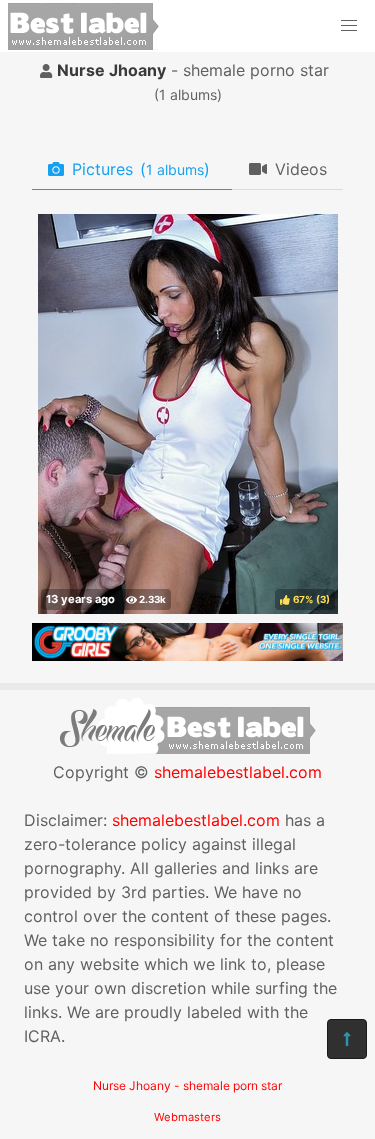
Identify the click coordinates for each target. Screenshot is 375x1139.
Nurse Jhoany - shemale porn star (187, 1085)
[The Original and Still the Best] (187, 655)
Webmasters (187, 1117)
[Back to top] (347, 1039)
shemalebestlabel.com (238, 772)
